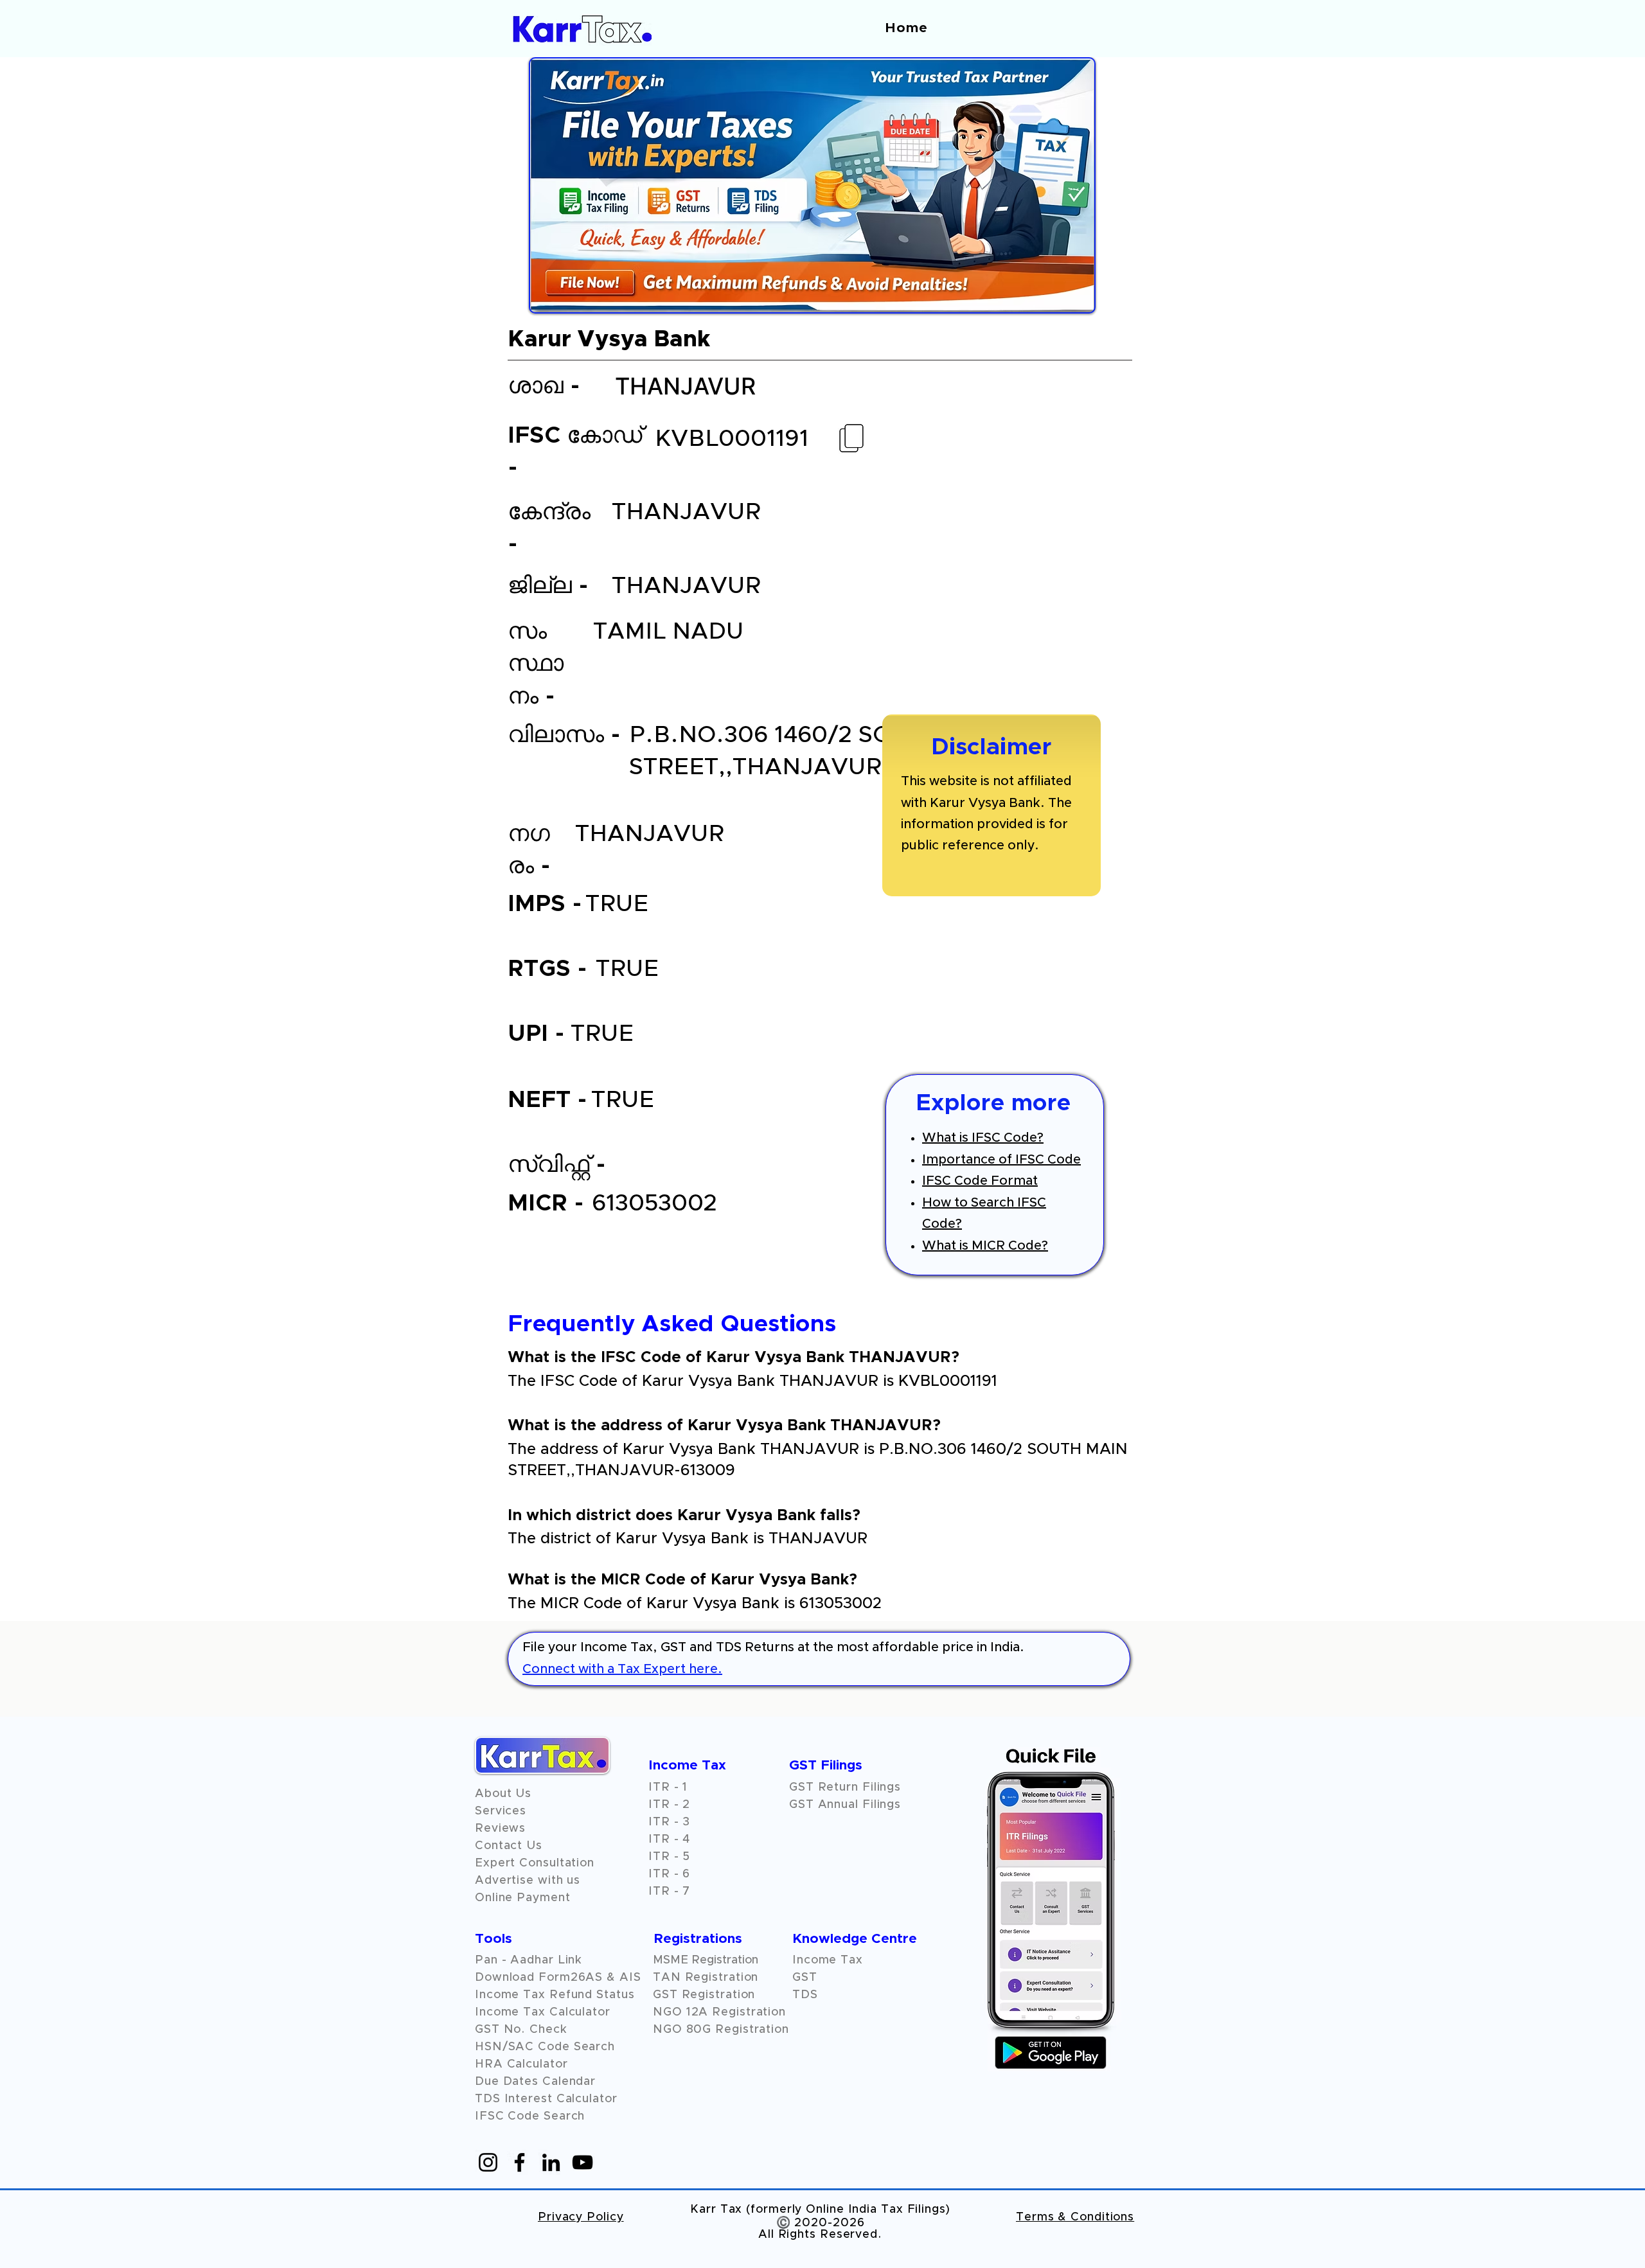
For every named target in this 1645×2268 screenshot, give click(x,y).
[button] (500, 1829)
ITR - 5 (669, 1857)
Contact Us (509, 1846)
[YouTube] (582, 2162)
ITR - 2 (669, 1805)
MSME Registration (706, 1960)
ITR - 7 (669, 1891)
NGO (670, 2012)
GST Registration (704, 1995)
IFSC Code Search (530, 2116)
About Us (503, 1794)
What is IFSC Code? (983, 1138)
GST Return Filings (845, 1787)
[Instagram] (488, 2162)
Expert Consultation (535, 1863)
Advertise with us (528, 1881)
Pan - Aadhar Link (529, 1960)
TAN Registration (706, 1978)
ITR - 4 (669, 1839)
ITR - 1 (668, 1787)
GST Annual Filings (845, 1805)
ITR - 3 (669, 1822)
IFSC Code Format (980, 1181)
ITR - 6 (669, 1874)
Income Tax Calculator (543, 2012)
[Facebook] (520, 2162)
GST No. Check (521, 2030)
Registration (749, 2012)
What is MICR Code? (985, 1246)
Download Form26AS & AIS (558, 1978)
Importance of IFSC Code (1001, 1160)
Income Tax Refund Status (555, 1995)
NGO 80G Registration (721, 2030)
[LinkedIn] (551, 2162)
